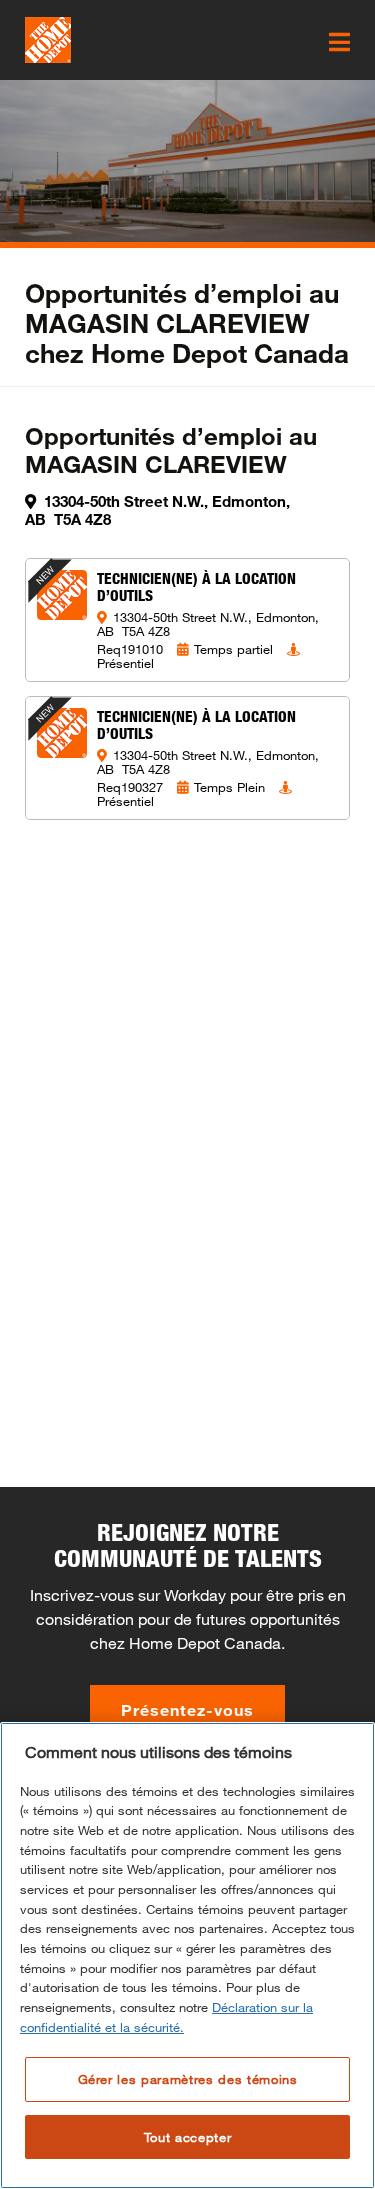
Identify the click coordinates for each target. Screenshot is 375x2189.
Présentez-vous (187, 1709)
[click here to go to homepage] (48, 40)
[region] (187, 1955)
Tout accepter (188, 2137)
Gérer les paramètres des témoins (188, 2079)
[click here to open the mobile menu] (339, 42)
